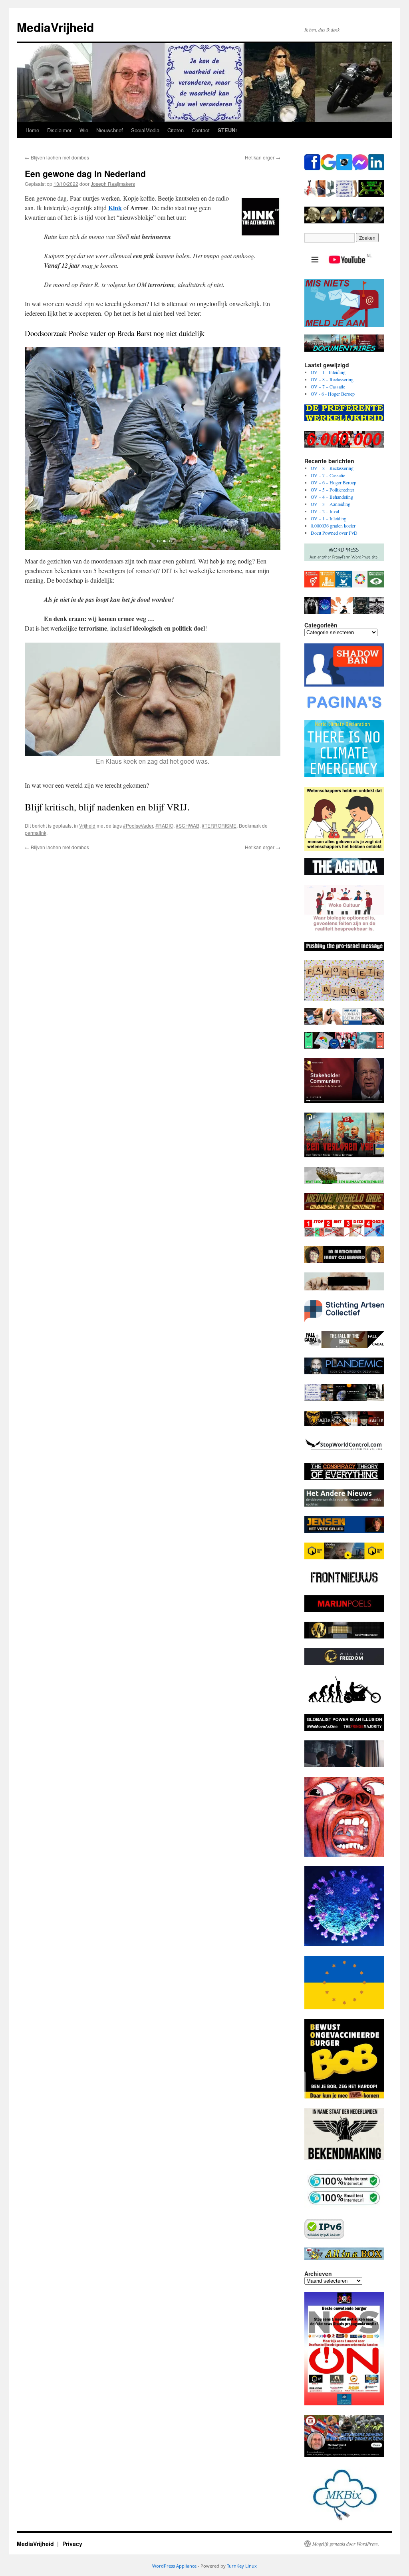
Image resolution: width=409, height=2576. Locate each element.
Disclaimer (59, 130)
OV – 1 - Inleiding (328, 372)
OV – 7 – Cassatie (328, 386)
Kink (115, 208)
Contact (201, 130)
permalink (36, 833)
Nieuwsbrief (110, 130)
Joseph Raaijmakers (113, 184)
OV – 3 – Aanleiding (331, 504)
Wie (84, 130)
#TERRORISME (219, 825)
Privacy (72, 2544)
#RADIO (164, 825)
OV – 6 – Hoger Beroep (334, 482)
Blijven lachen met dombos (57, 157)
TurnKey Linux (242, 2566)
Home (32, 130)
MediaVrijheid (55, 27)
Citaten (176, 130)
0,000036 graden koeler (333, 526)
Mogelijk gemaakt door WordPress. (346, 2544)
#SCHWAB (188, 825)
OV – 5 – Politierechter (333, 490)
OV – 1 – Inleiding (329, 518)
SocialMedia (145, 130)
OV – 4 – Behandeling (332, 497)
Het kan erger (263, 157)
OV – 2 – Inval (325, 511)
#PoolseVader (138, 825)
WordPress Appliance (174, 2566)
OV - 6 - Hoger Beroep (333, 394)
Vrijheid (87, 825)
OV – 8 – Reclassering (332, 379)
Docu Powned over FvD (334, 533)
